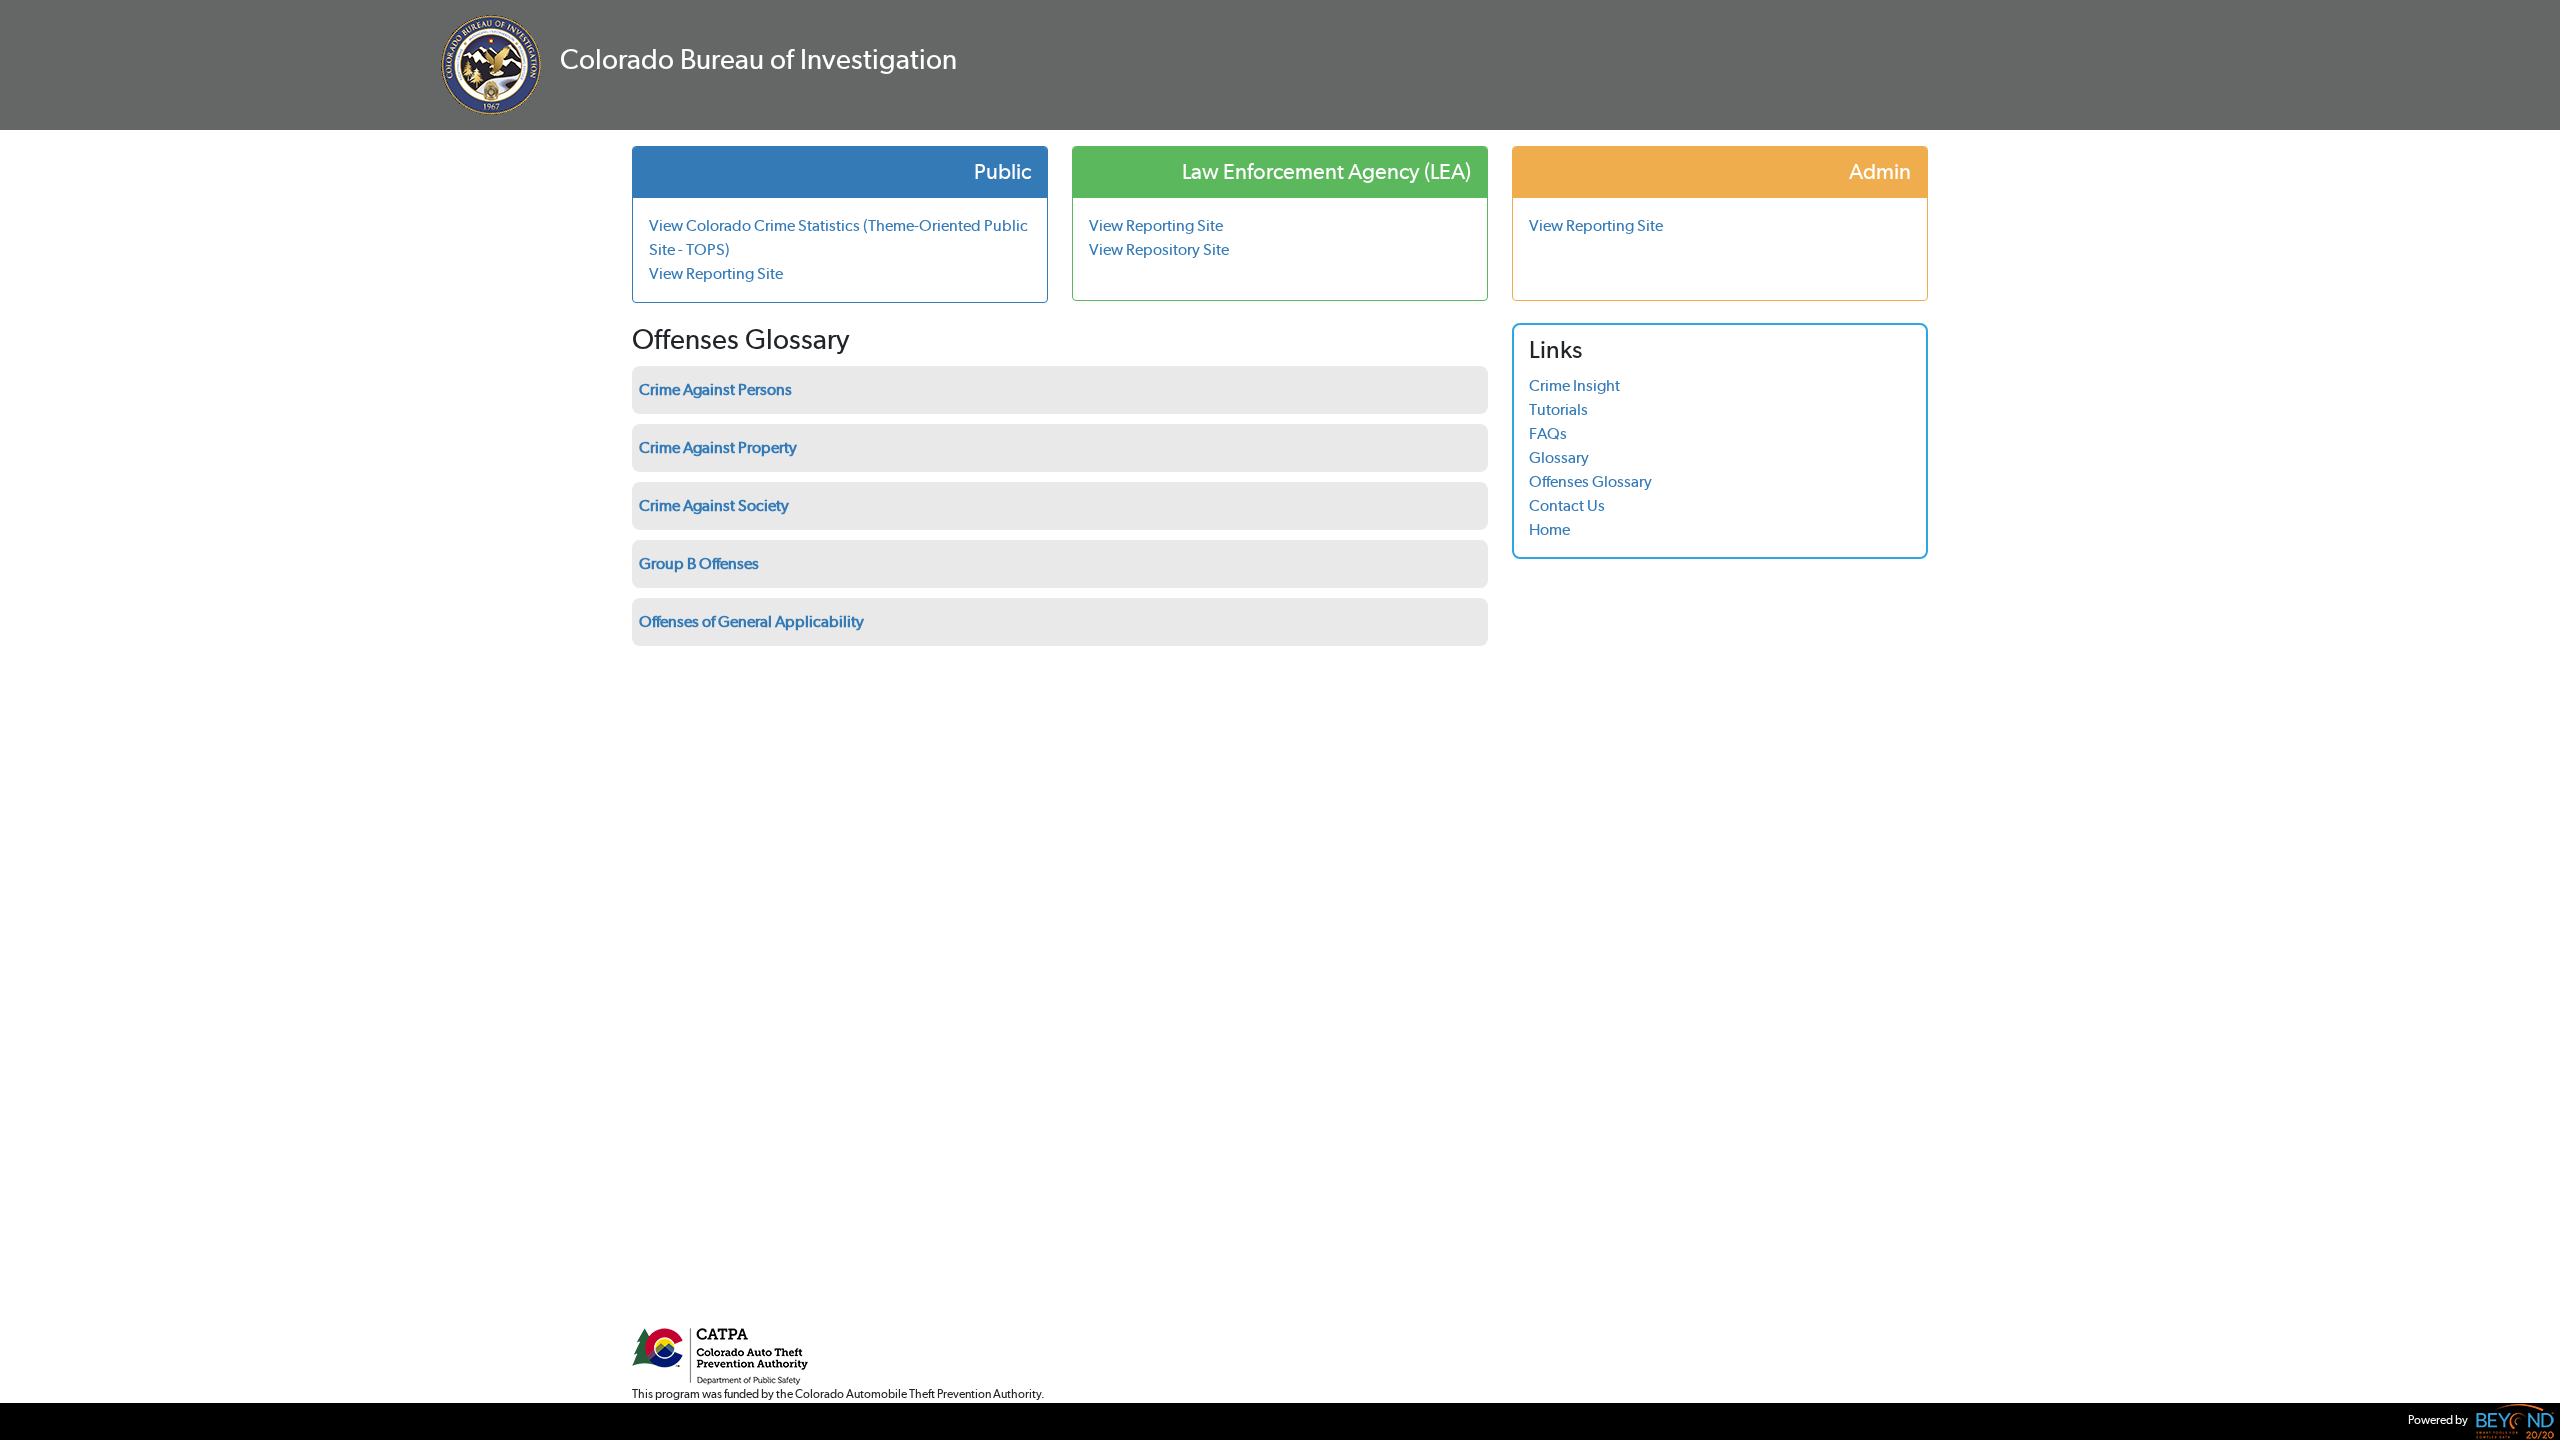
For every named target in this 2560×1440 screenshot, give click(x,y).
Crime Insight (1574, 385)
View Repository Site (1159, 249)
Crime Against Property (718, 447)
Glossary (1559, 457)
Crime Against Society (714, 505)
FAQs (1548, 433)
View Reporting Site (716, 273)
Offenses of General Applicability (751, 621)
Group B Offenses (699, 563)
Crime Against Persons (715, 389)
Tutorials (1558, 409)
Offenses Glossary (1590, 481)
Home (1549, 529)
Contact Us (1567, 505)
